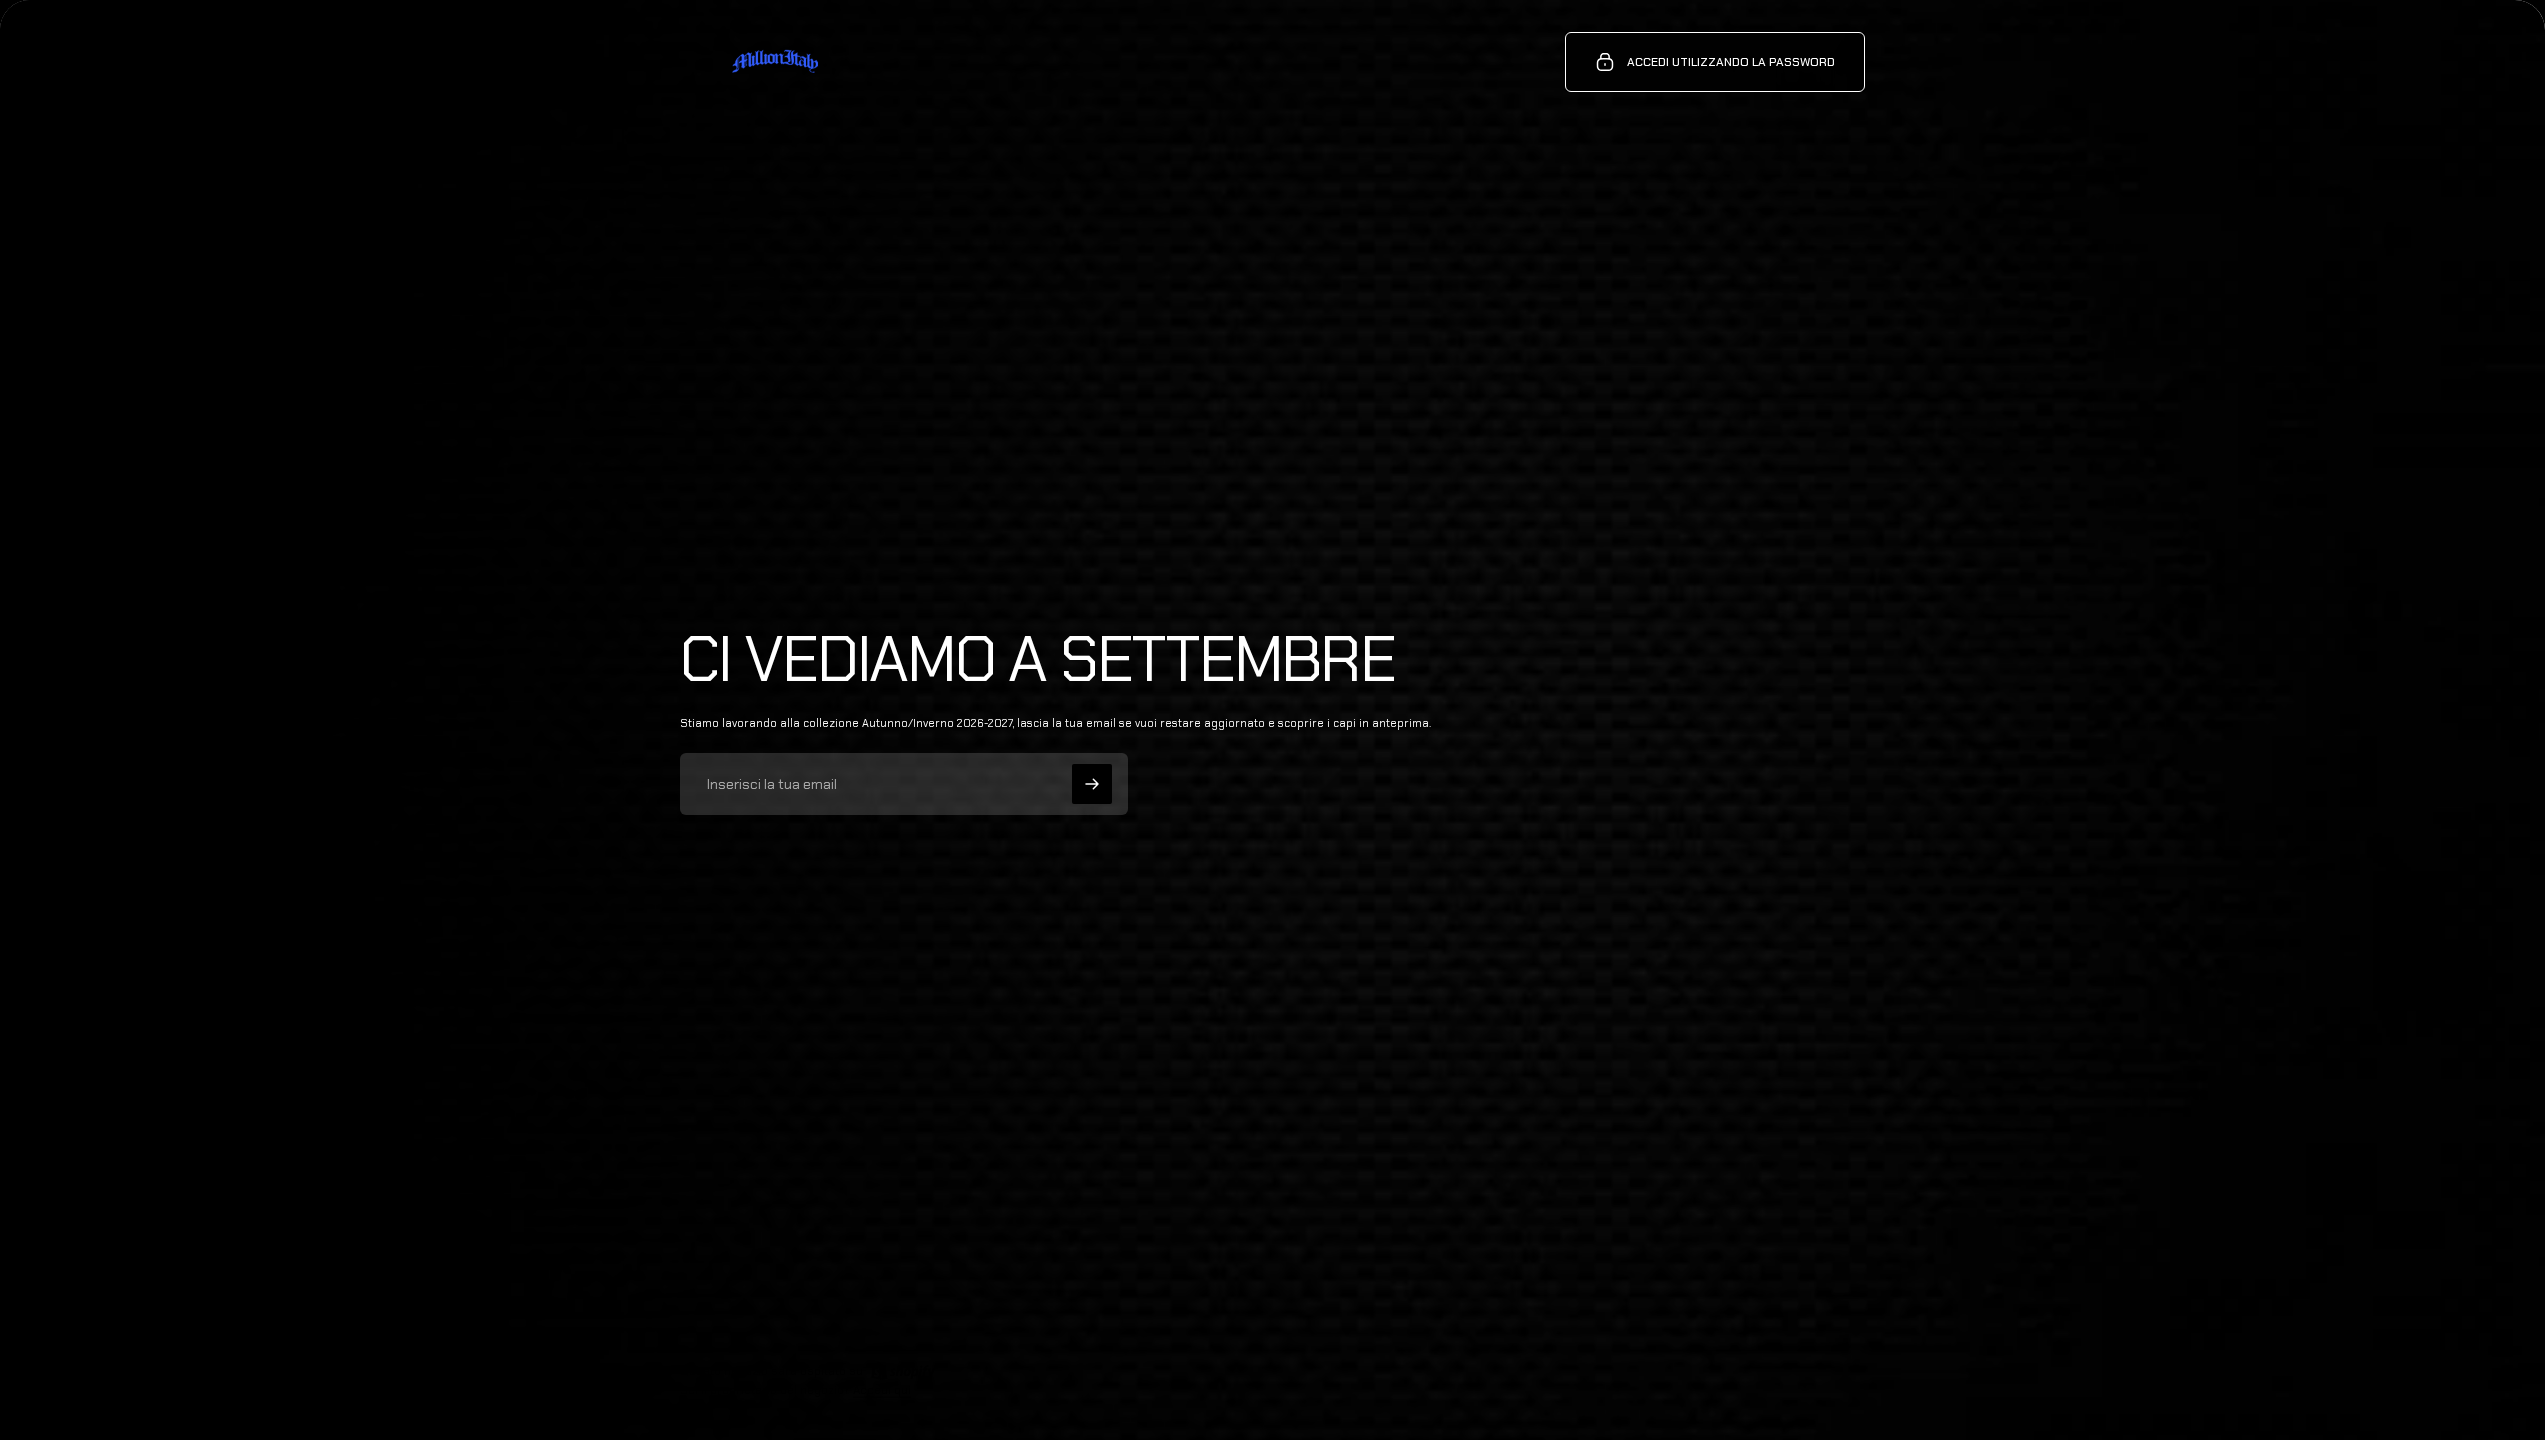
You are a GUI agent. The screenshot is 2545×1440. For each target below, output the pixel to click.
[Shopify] (903, 1371)
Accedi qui (882, 1390)
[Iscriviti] (1092, 784)
